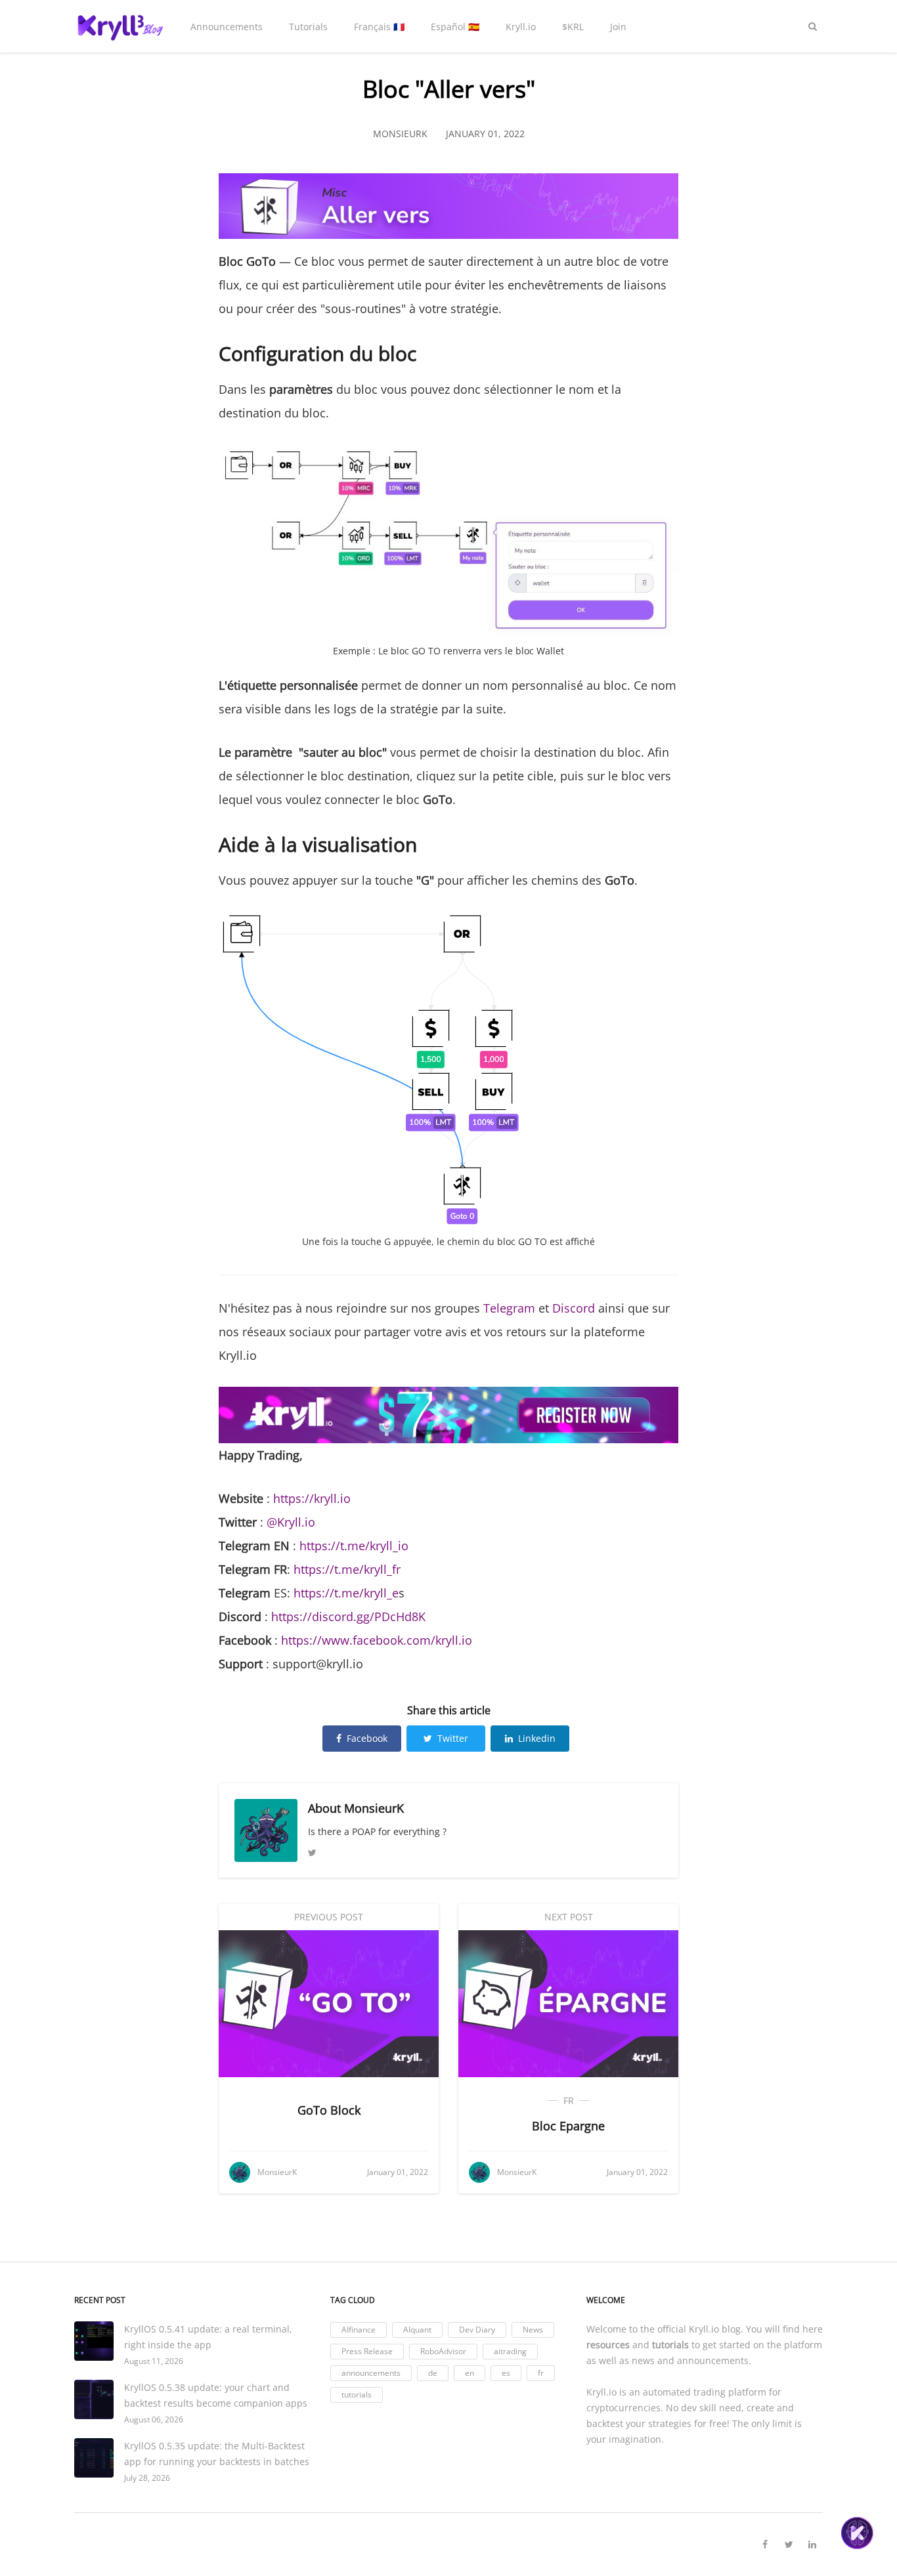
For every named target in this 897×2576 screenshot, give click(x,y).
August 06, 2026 (154, 2419)
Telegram (509, 1308)
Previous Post (329, 1917)
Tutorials (308, 27)
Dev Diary (477, 2330)
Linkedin (537, 1738)
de (433, 2373)
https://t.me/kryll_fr (347, 1569)
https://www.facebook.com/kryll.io (377, 1640)
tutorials (357, 2395)
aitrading (510, 2351)
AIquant (417, 2330)
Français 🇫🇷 (379, 27)
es (506, 2373)
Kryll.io (521, 27)
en (470, 2373)
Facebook (367, 1738)
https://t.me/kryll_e (346, 1593)
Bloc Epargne (568, 2126)
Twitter (453, 1738)
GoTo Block (329, 2110)
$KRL (573, 27)
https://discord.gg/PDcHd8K (348, 1616)
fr (569, 2101)
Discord (574, 1308)
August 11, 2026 (154, 2361)
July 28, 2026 (147, 2478)
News (533, 2330)
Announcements (227, 27)
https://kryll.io (312, 1498)
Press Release (367, 2351)
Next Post (569, 1917)
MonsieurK (374, 1808)
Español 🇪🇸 (455, 27)
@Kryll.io (291, 1522)
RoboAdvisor (443, 2351)
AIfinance (359, 2330)
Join (618, 27)
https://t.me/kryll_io (354, 1546)
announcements (371, 2373)
